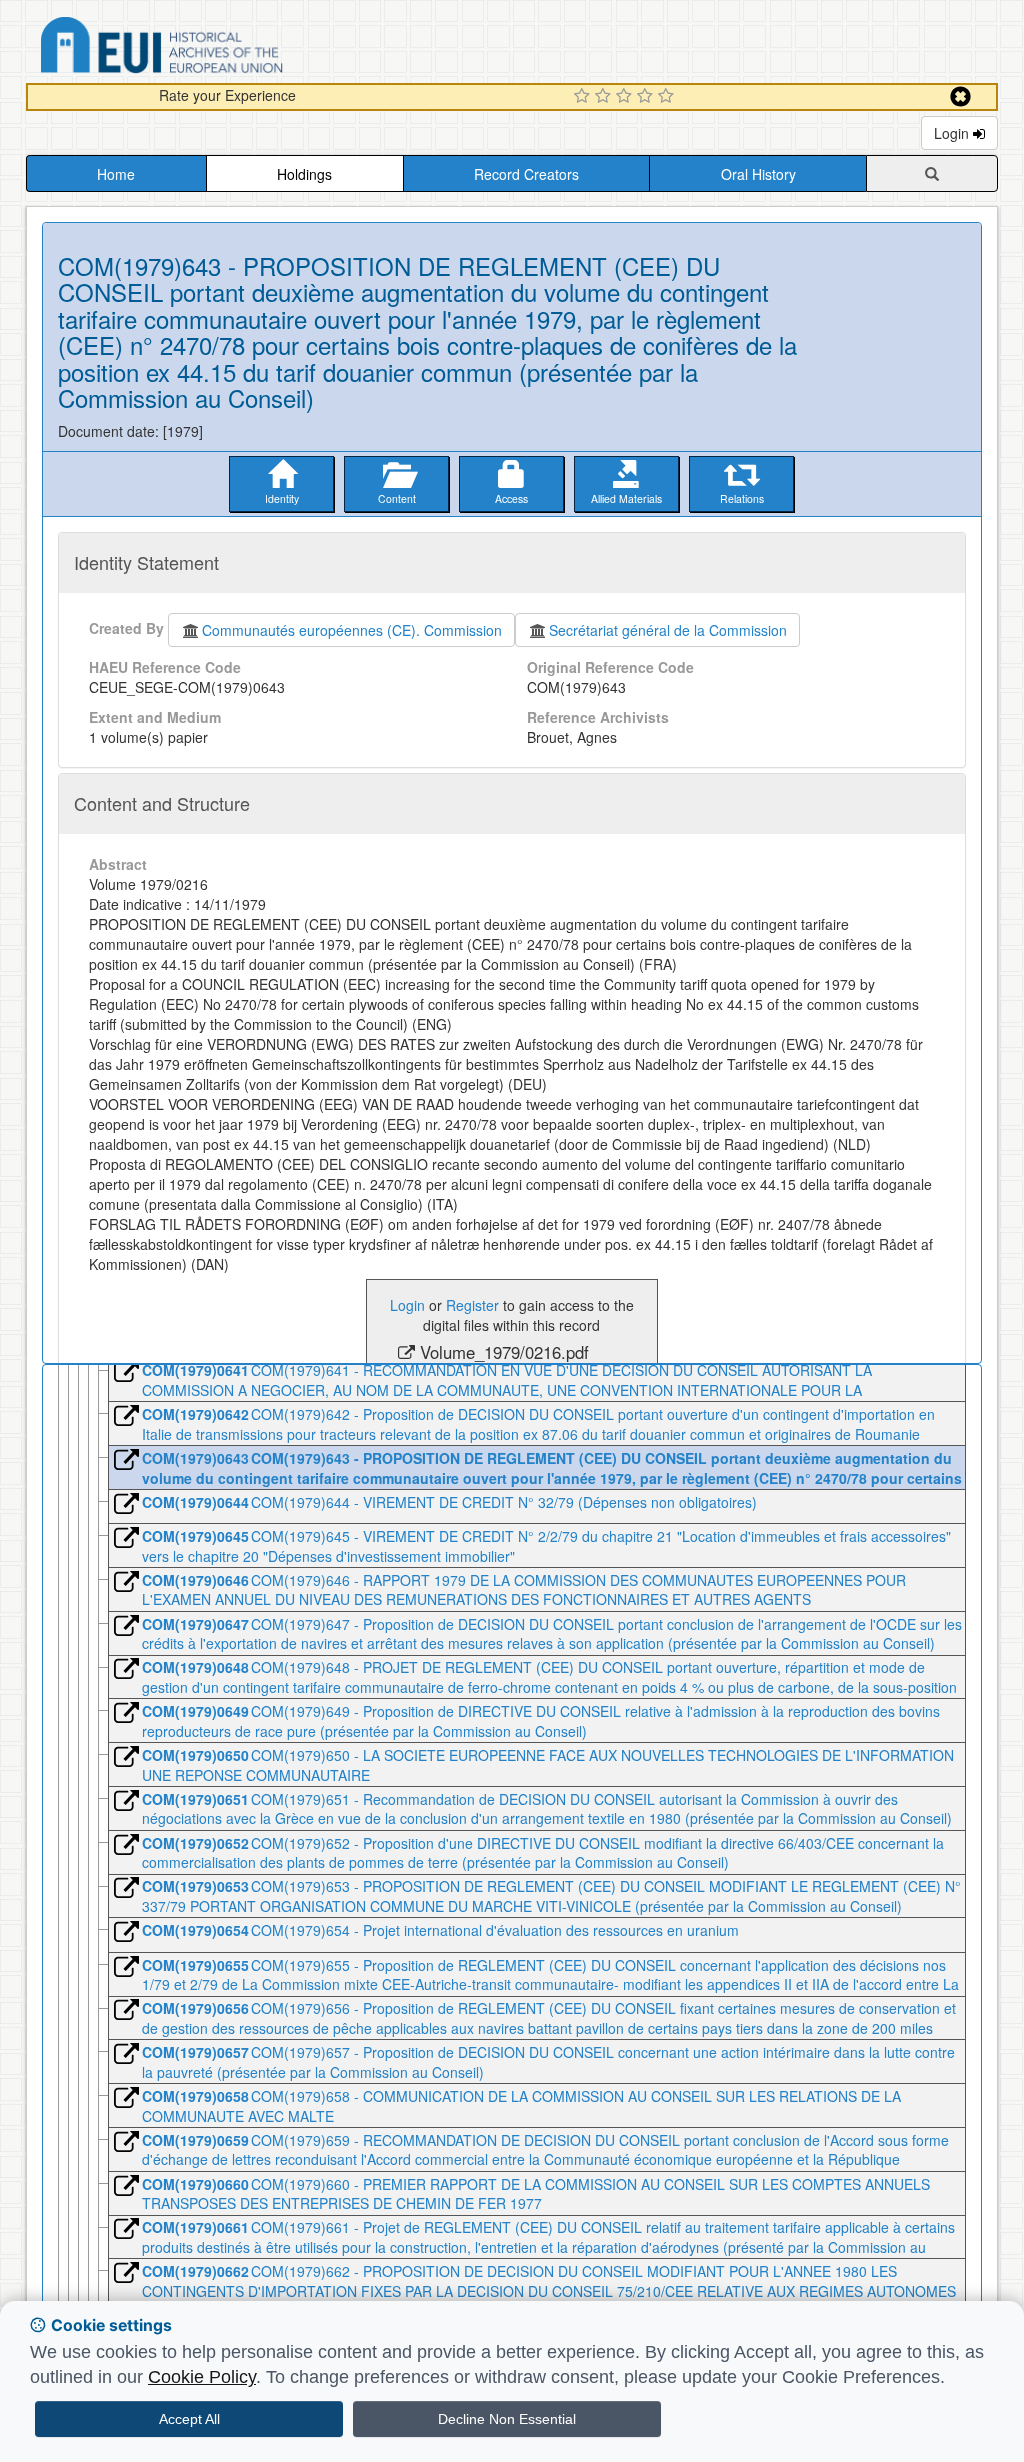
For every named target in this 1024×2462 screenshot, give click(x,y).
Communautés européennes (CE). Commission (352, 630)
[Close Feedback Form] (960, 96)
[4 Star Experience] (647, 97)
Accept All (189, 2419)
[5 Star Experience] (668, 97)
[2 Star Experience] (605, 97)
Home (116, 174)
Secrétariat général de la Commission (668, 630)
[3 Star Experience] (626, 97)
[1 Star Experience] (584, 97)
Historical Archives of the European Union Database (218, 48)
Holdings (304, 174)
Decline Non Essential (507, 2419)
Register (472, 1305)
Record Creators (526, 174)
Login (953, 133)
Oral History (758, 174)
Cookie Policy (202, 2377)
